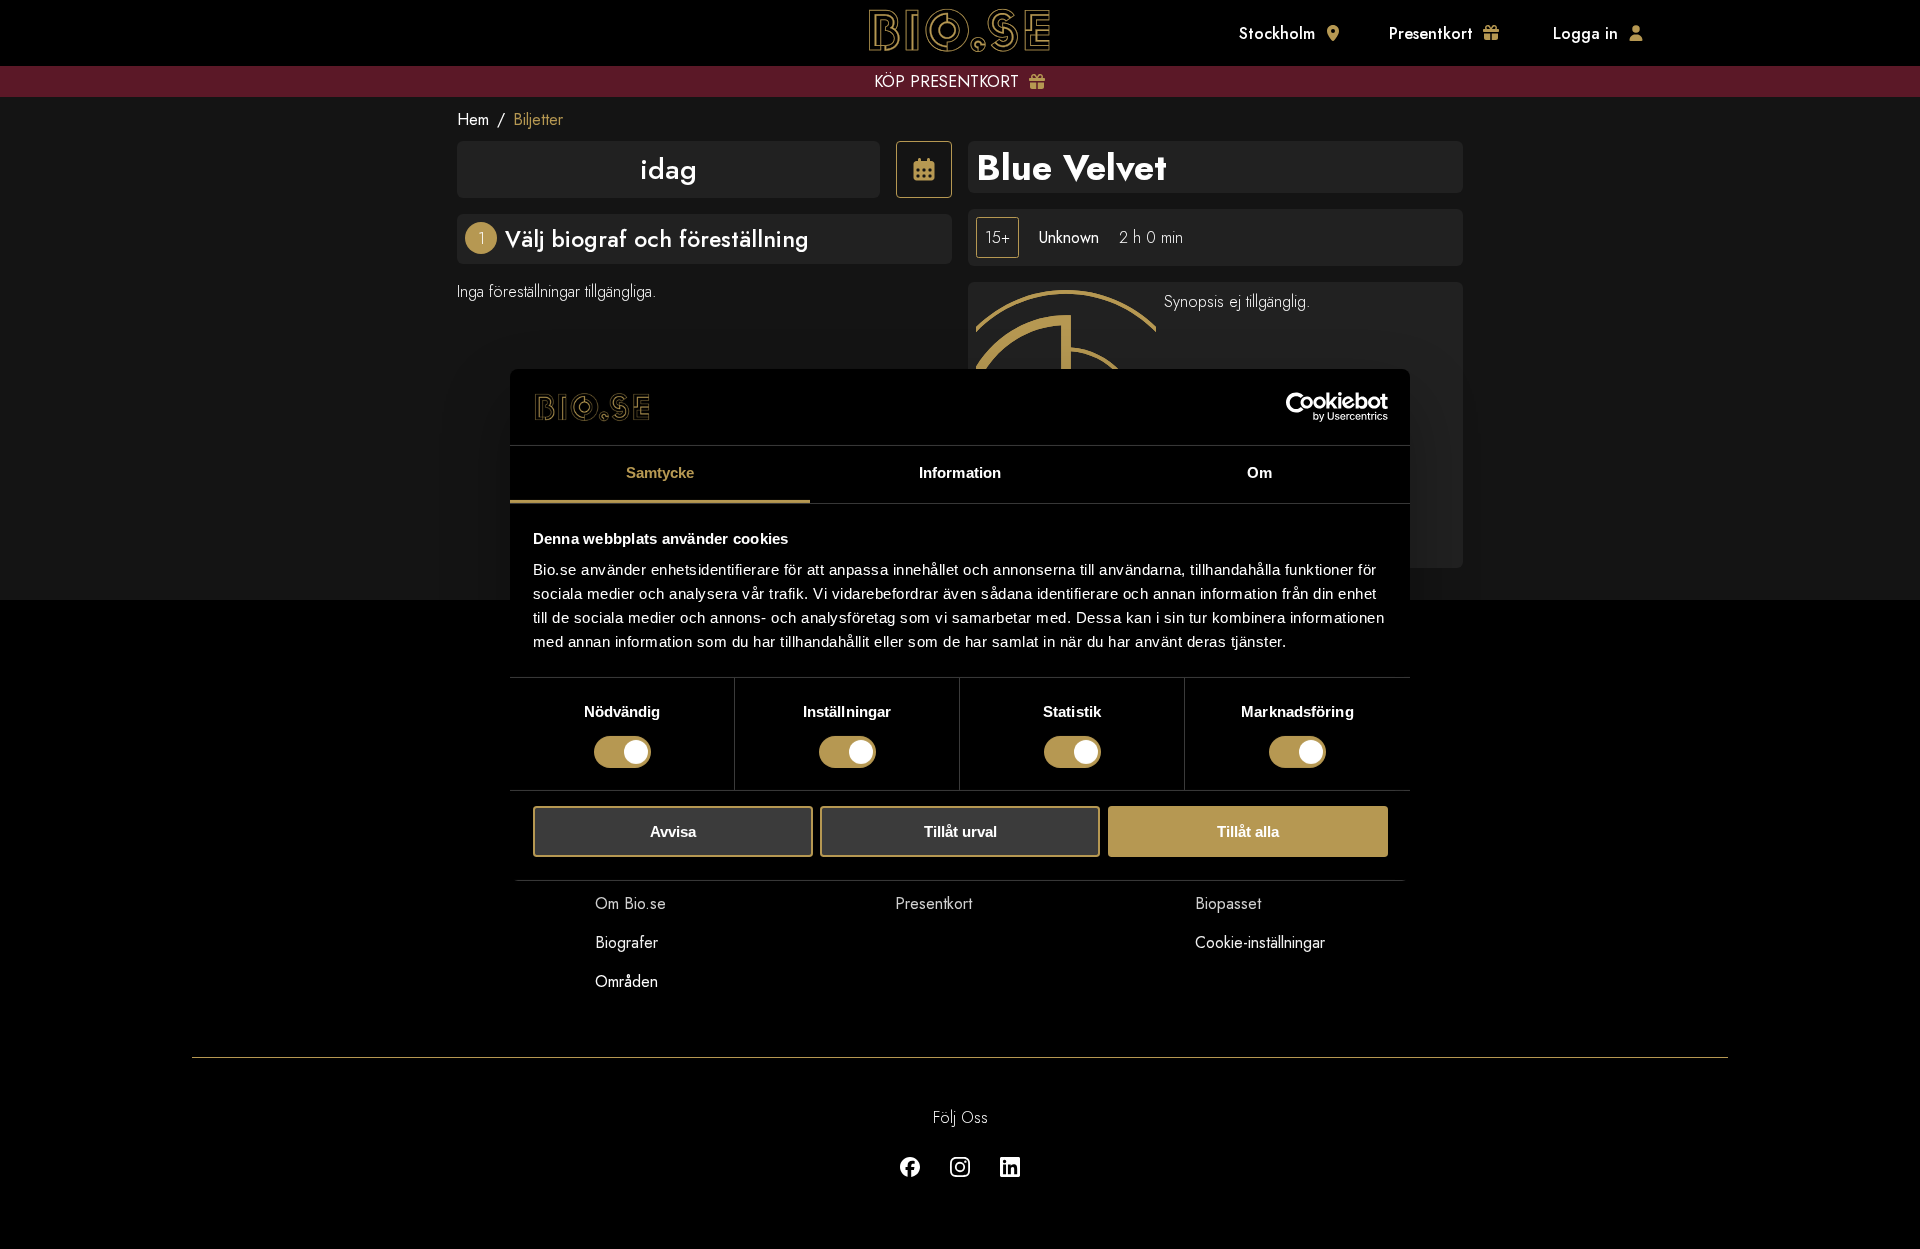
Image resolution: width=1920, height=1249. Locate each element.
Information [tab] (960, 472)
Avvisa (673, 831)
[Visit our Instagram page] (960, 1181)
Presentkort (933, 903)
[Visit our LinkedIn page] (1010, 1181)
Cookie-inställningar (1260, 942)
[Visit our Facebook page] (910, 1181)
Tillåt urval (960, 831)
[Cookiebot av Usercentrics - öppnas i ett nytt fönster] (1300, 407)
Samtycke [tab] (660, 472)
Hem (473, 119)
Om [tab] (1259, 472)
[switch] (847, 752)
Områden (626, 981)
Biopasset (1228, 903)
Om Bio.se (630, 903)
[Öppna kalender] (924, 169)
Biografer (626, 942)
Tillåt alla (1248, 831)
